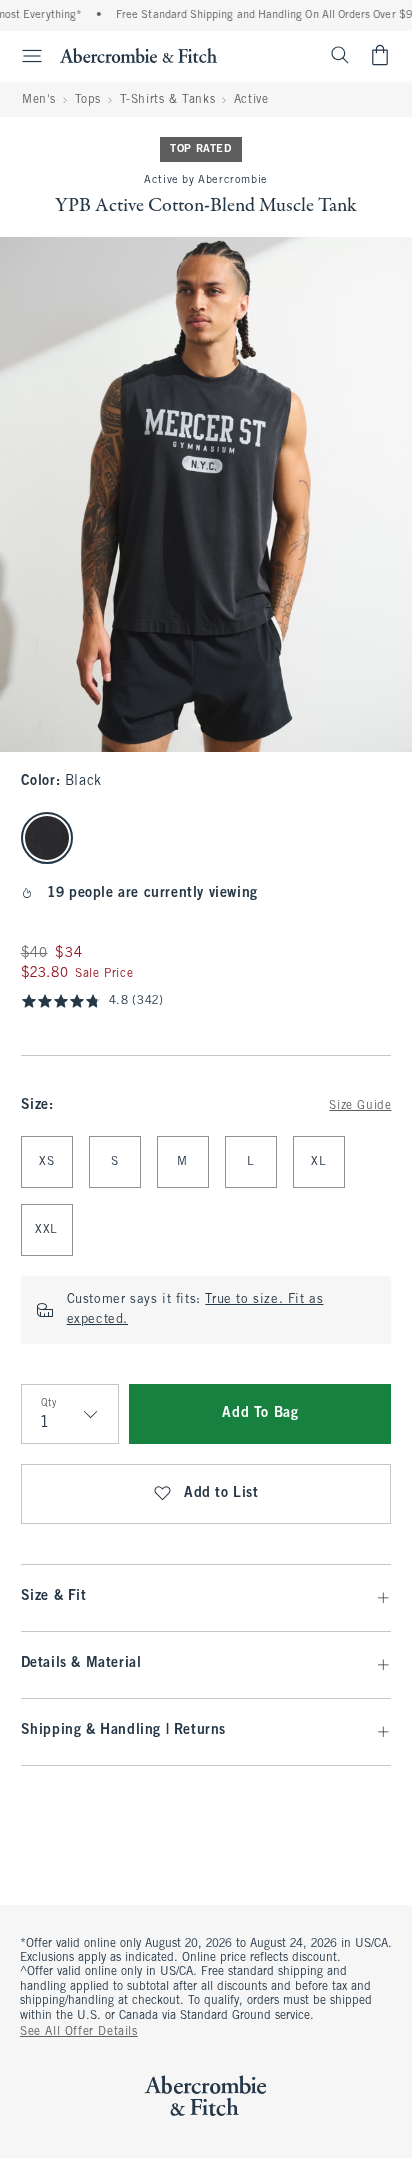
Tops (88, 100)
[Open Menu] (24, 56)
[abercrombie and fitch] (138, 55)
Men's (39, 100)
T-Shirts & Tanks (168, 100)
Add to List (221, 1493)
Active (251, 100)
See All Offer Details (79, 2032)
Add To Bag (260, 1413)
